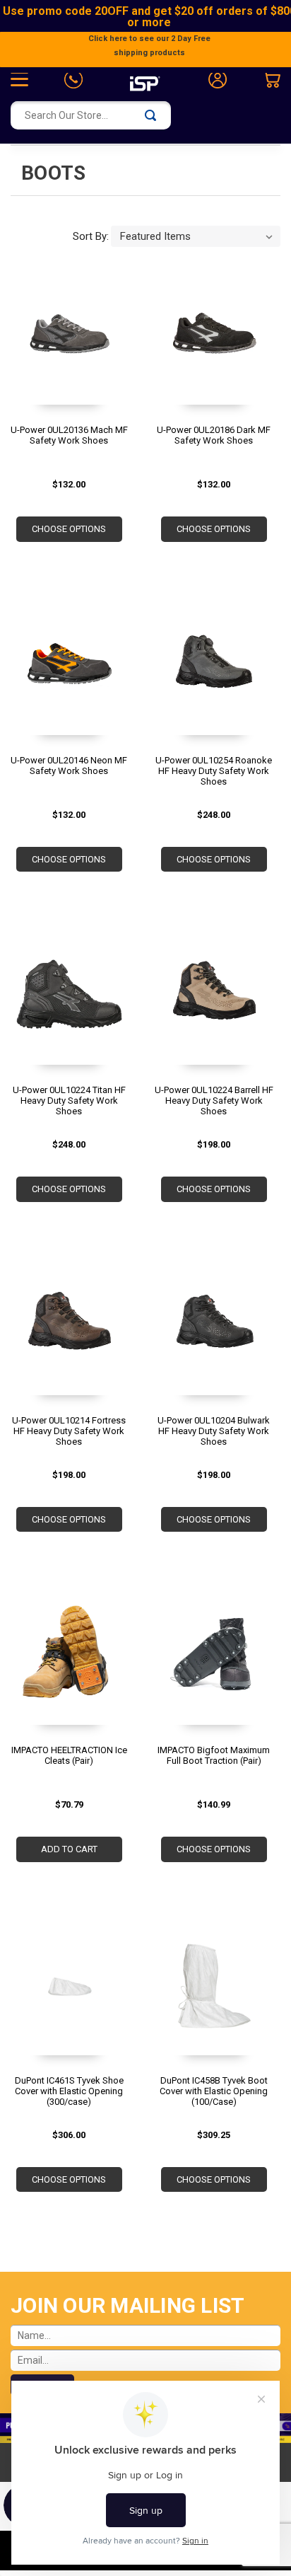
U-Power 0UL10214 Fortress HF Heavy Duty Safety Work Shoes (69, 1431)
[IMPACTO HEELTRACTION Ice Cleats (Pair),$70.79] (69, 1659)
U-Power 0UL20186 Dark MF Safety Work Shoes (214, 435)
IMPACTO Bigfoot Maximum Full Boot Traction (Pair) (214, 1755)
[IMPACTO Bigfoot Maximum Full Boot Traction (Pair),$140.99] (214, 1659)
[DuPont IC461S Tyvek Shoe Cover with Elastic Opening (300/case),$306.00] (69, 1989)
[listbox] (196, 236)
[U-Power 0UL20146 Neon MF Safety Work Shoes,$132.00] (69, 669)
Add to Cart (69, 1849)
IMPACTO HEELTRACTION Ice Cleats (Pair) (69, 1755)
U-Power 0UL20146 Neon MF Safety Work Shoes (69, 766)
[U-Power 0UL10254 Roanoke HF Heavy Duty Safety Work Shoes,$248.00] (214, 669)
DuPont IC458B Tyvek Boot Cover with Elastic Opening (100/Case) (214, 2091)
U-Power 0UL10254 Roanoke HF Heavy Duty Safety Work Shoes (214, 771)
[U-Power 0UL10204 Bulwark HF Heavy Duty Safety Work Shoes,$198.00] (214, 1329)
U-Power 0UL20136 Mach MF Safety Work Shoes (69, 435)
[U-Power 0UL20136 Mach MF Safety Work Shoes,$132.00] (69, 339)
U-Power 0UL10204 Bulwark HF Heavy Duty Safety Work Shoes (214, 1431)
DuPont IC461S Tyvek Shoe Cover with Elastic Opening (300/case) (69, 2091)
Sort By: (91, 236)
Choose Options (69, 529)
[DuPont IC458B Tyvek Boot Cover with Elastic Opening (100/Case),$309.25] (214, 1989)
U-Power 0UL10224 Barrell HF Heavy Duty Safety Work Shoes (214, 1101)
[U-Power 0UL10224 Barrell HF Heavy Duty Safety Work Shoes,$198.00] (214, 999)
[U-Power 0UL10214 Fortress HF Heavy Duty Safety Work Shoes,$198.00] (69, 1329)
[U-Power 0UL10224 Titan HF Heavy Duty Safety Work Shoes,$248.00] (69, 999)
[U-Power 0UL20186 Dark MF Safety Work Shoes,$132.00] (214, 339)
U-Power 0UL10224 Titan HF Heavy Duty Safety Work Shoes (69, 1101)
